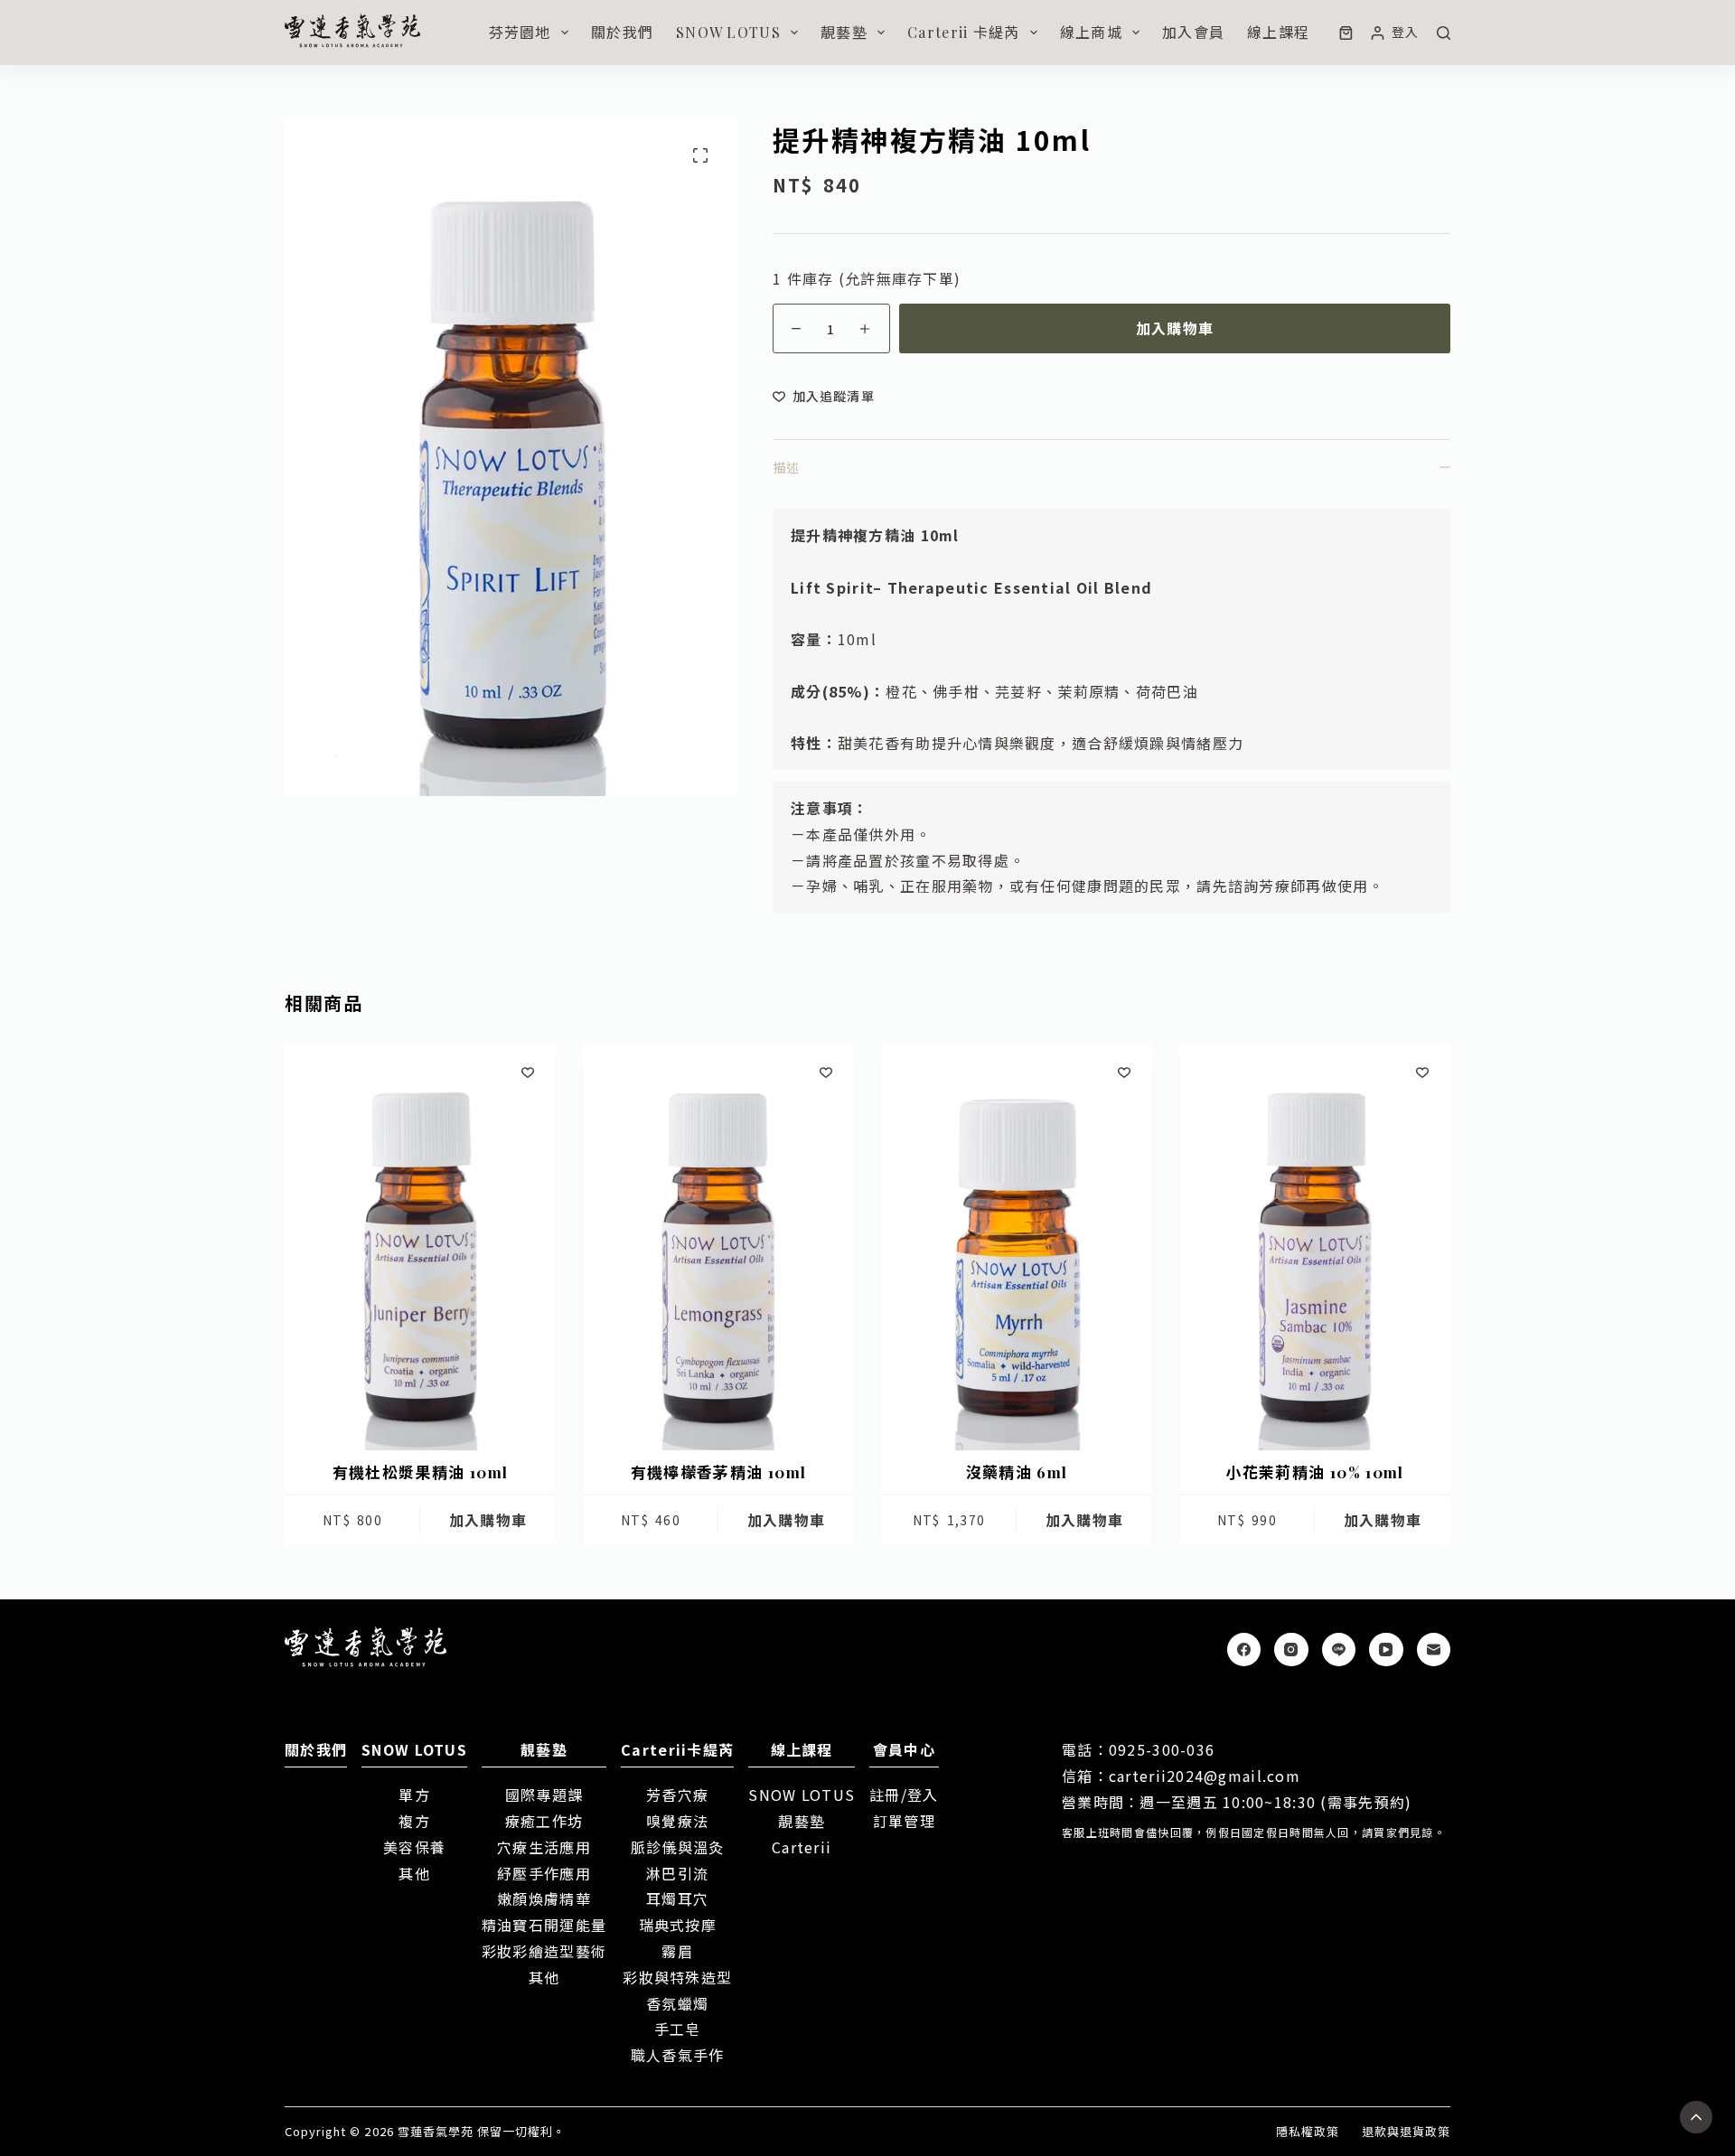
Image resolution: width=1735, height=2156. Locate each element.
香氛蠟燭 (677, 2003)
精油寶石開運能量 (544, 1925)
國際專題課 (544, 1795)
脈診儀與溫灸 (678, 1847)
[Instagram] (1291, 1650)
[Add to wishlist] (528, 1072)
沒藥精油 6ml (1017, 1472)
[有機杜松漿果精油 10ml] (420, 1247)
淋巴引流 (677, 1873)
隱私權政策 (1308, 2132)
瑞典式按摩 (678, 1925)
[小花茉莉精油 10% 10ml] (1315, 1247)
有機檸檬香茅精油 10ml (719, 1472)
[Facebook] (1244, 1650)
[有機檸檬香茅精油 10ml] (718, 1247)
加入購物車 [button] (488, 1520)
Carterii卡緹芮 (677, 1749)
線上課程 (1278, 32)
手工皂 (678, 2029)
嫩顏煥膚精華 (544, 1898)
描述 (786, 467)
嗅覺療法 (677, 1821)
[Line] (1339, 1650)
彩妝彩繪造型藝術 (544, 1951)
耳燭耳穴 (677, 1898)
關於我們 (622, 32)
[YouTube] (1386, 1650)
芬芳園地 (520, 32)
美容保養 (414, 1847)
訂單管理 (904, 1821)
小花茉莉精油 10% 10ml (1314, 1472)
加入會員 (1193, 32)
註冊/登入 (904, 1795)
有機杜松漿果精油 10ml (421, 1472)
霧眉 (677, 1951)
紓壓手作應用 (544, 1873)
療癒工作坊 (544, 1821)
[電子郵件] (1434, 1650)
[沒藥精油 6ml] (1017, 1247)
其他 (414, 1873)
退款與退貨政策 (1406, 2132)
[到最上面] (1696, 2117)
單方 (414, 1795)
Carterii (802, 1847)
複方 (414, 1821)
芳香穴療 (677, 1795)
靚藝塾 (844, 32)
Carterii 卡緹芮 (963, 32)
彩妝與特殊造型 (677, 1977)
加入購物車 (1175, 328)
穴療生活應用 (544, 1847)
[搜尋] (1444, 33)
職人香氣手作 (678, 2055)
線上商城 (1091, 32)
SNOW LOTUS (728, 32)
